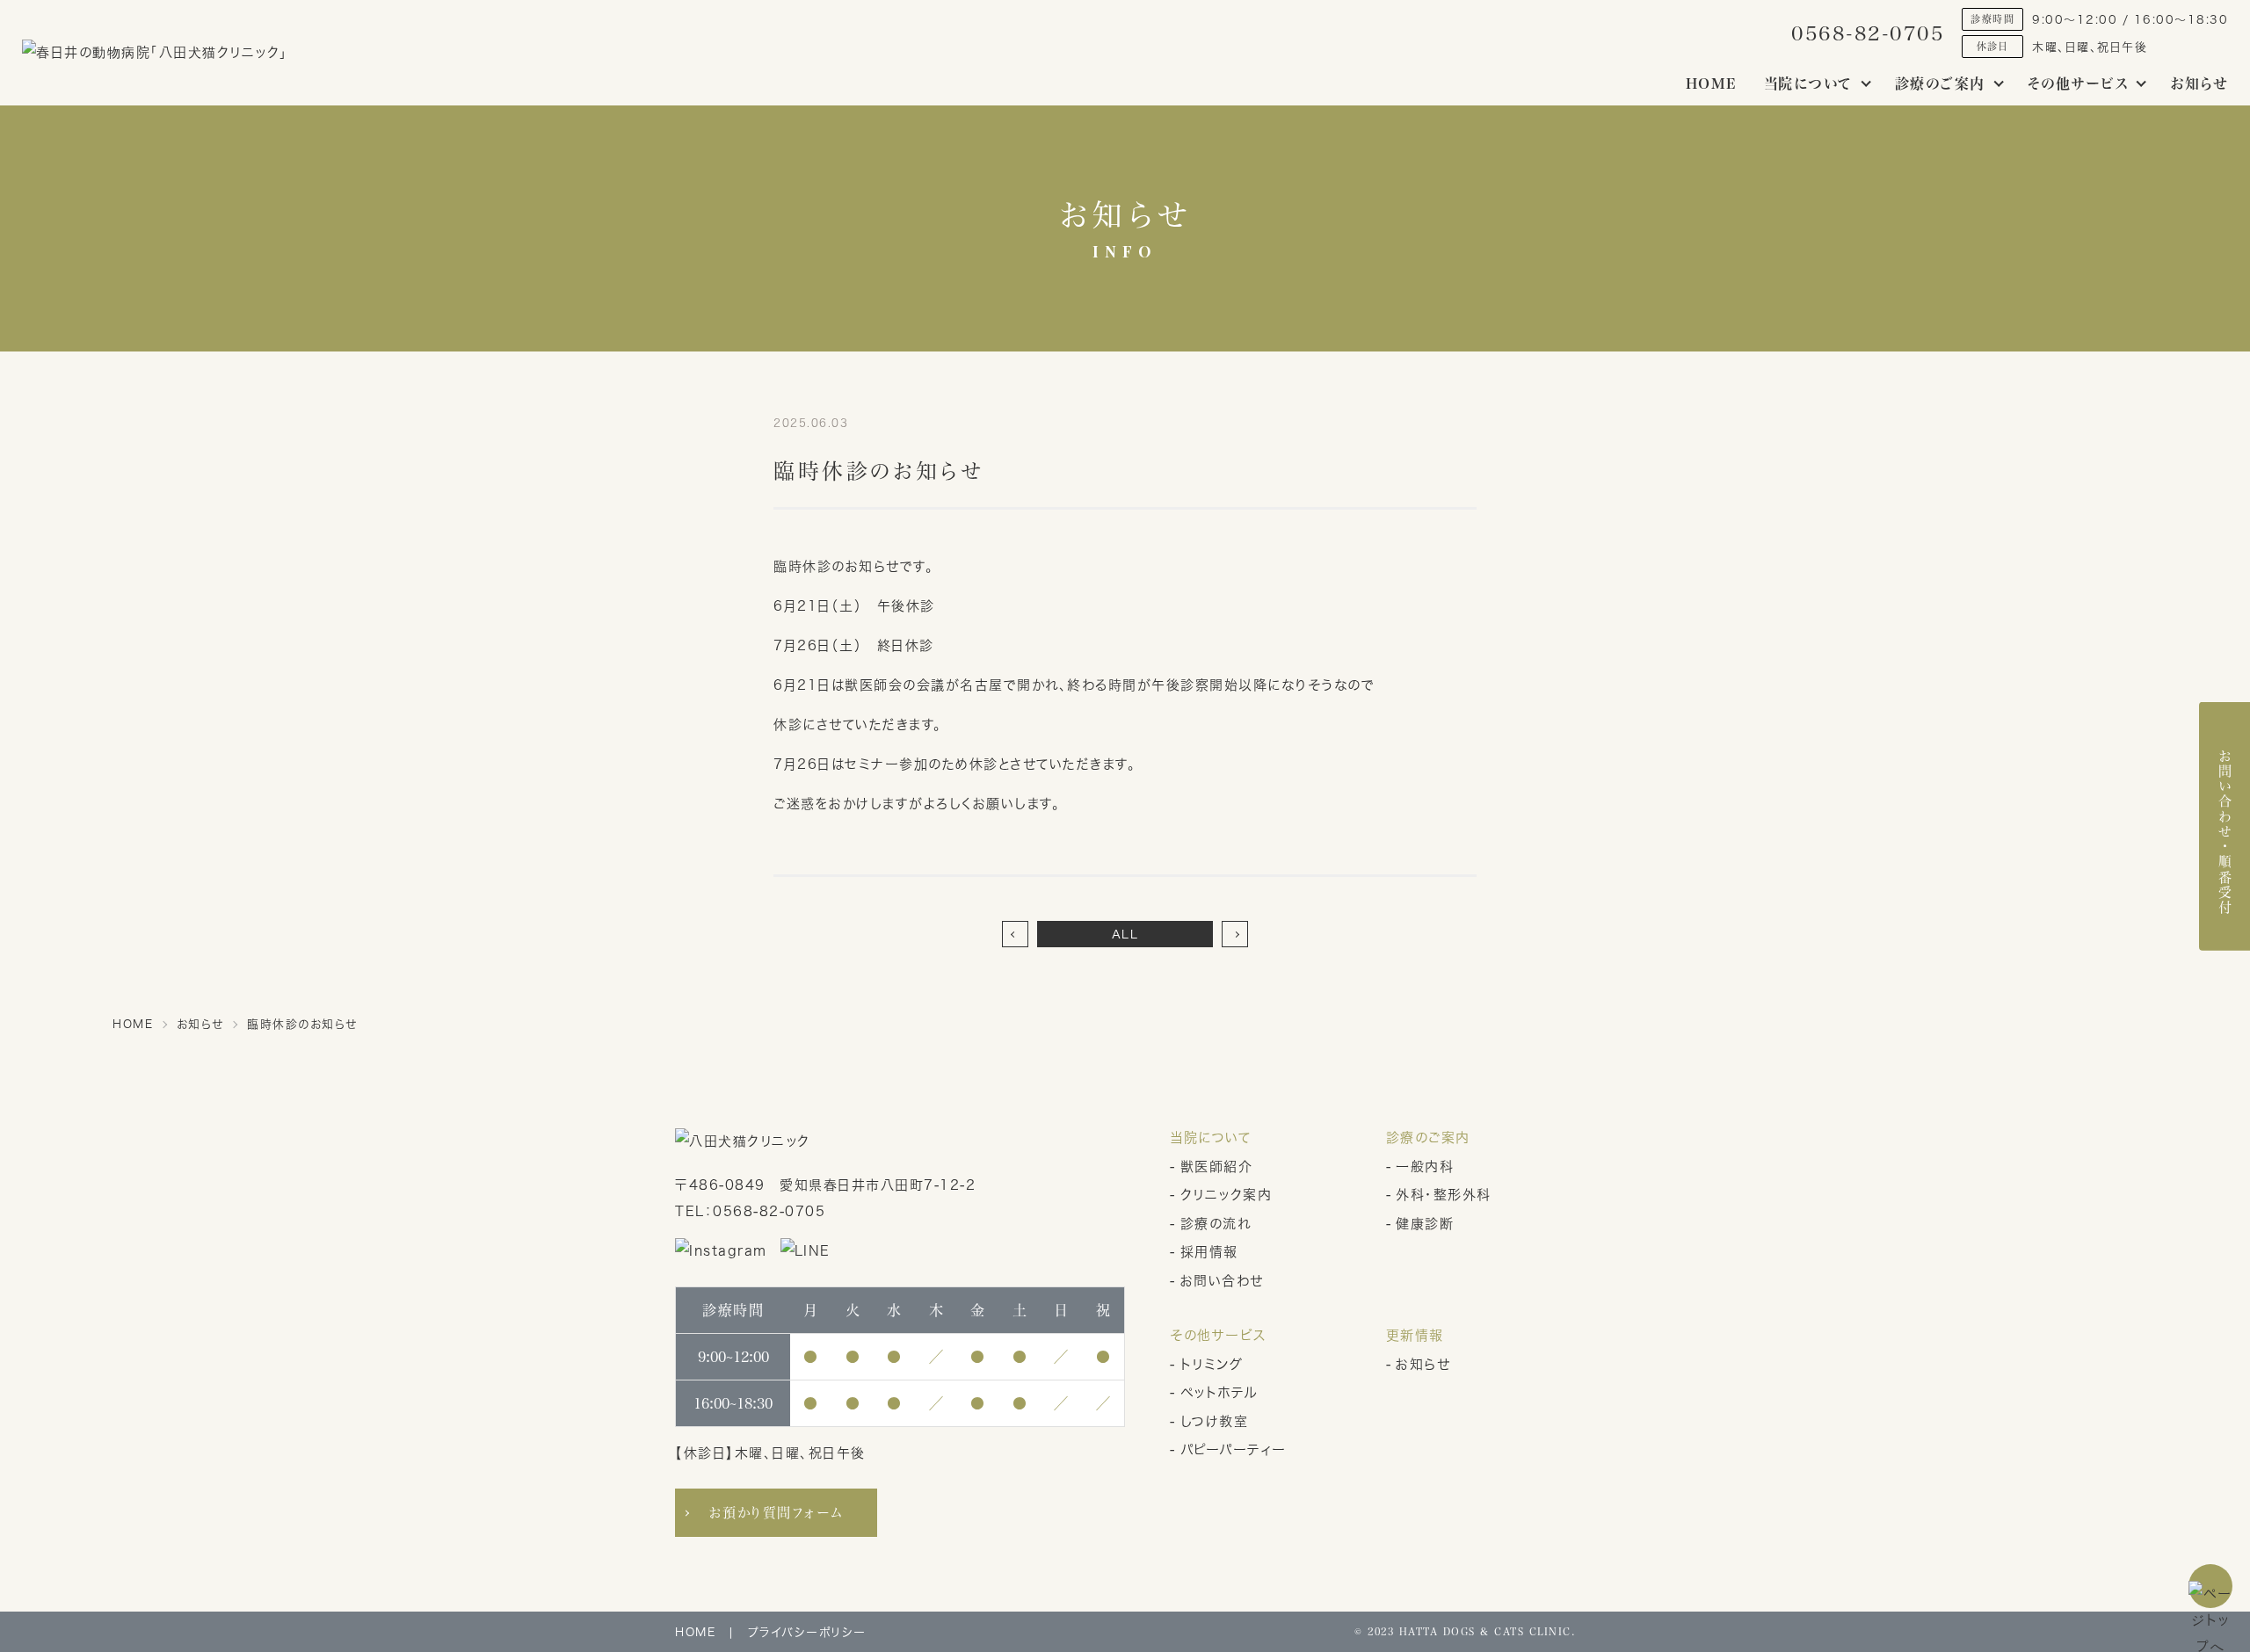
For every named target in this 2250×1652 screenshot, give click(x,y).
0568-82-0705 (1868, 33)
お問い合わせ (1222, 1281)
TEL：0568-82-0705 (750, 1211)
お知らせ (2199, 83)
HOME (1712, 83)
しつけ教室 (1215, 1421)
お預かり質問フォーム (777, 1512)
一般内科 (1425, 1167)
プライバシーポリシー (807, 1632)
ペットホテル (1219, 1392)
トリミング (1212, 1364)
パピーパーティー (1234, 1449)
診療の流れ (1216, 1224)
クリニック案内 (1227, 1195)
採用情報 (1209, 1252)
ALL (1125, 934)
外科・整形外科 (1444, 1195)
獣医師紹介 (1217, 1167)
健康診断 (1425, 1224)
